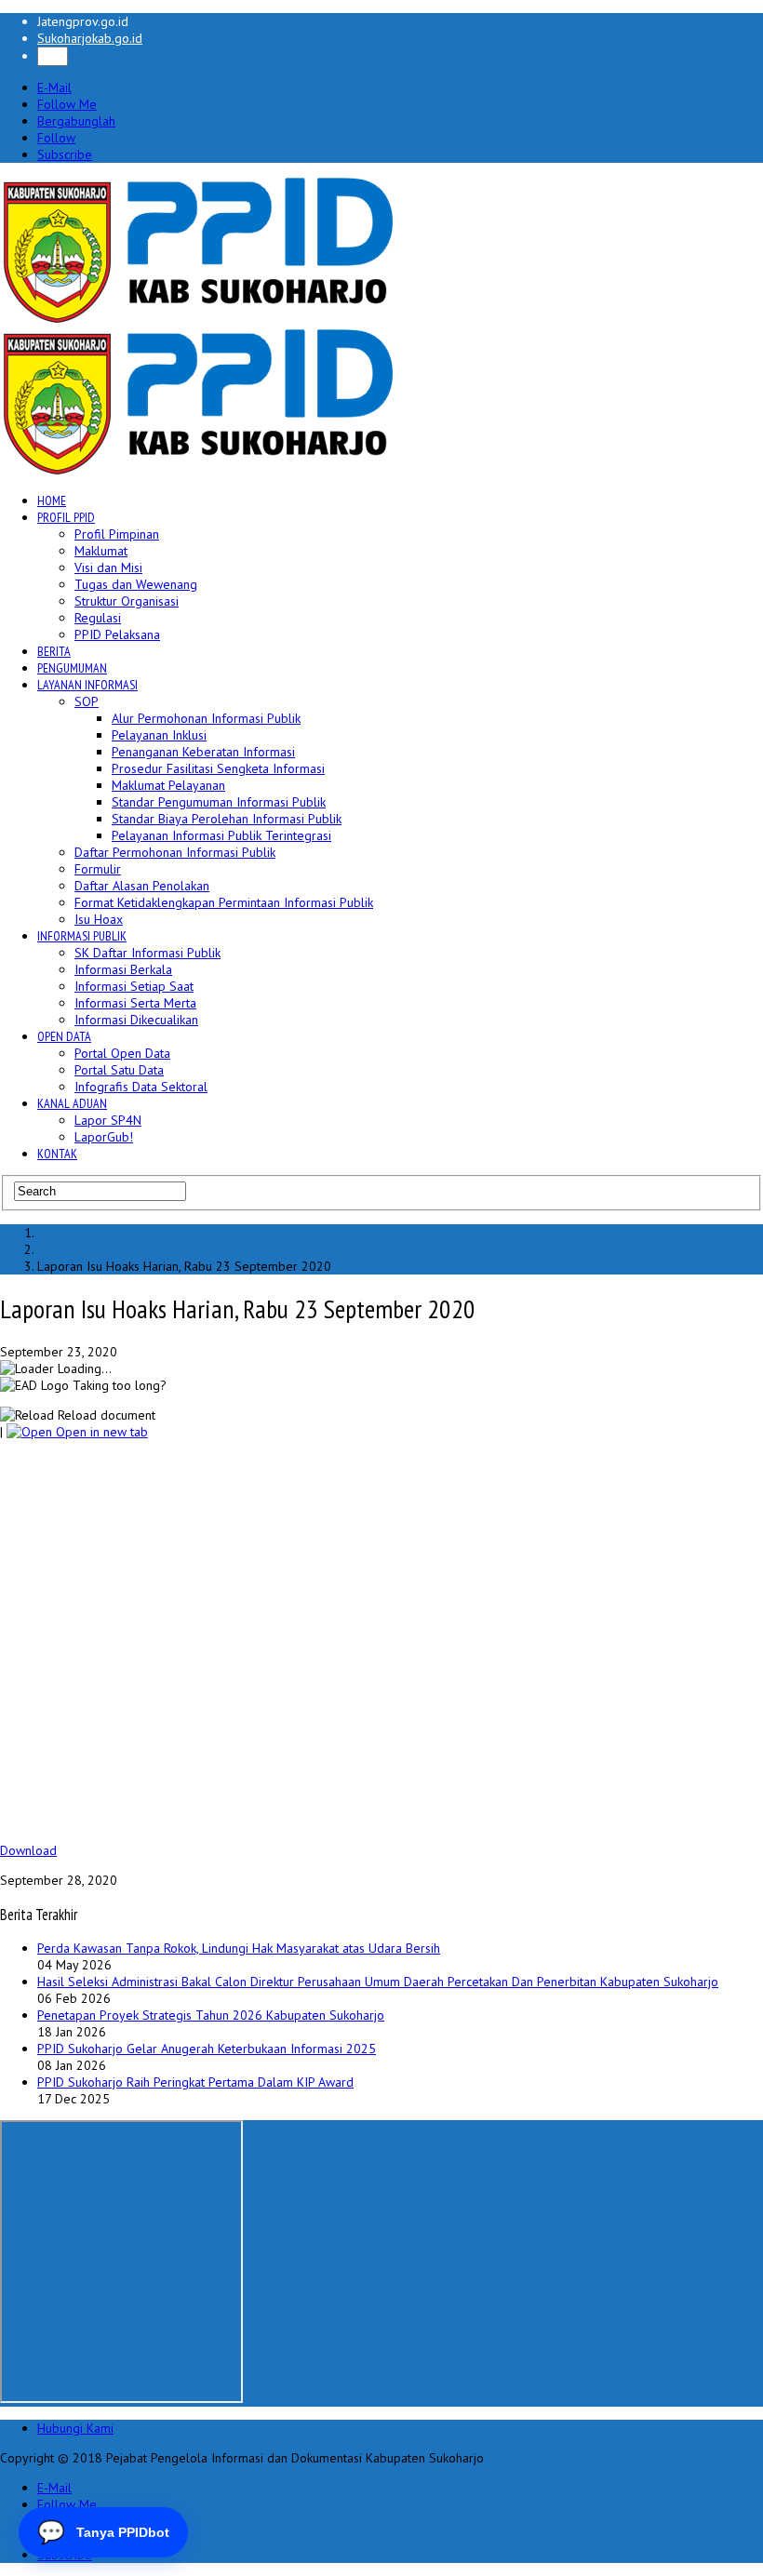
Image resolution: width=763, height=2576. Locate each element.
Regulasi (98, 618)
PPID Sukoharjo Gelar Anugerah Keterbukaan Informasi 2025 (207, 2049)
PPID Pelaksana (117, 634)
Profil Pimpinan (117, 534)
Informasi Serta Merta (135, 1003)
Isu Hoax (99, 919)
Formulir (98, 869)
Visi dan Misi (108, 567)
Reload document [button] (105, 1415)
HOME (52, 501)
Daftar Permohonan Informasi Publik (175, 852)
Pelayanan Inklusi (159, 735)
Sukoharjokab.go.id (90, 38)
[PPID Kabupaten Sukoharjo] (199, 319)
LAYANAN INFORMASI (87, 685)
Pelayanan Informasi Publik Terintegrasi (221, 835)
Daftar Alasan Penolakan (142, 886)
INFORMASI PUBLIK (82, 936)
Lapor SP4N (108, 1120)
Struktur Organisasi (127, 601)
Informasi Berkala (123, 969)
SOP (87, 701)
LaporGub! (104, 1137)
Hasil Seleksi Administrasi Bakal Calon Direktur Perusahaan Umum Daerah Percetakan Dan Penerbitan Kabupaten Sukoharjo (378, 1982)
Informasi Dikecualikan (136, 1020)
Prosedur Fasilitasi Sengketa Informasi (218, 768)
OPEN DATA (64, 1036)
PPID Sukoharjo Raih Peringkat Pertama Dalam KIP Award (195, 2082)
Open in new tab (100, 1432)
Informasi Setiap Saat (134, 986)
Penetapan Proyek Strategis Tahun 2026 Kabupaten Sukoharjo (211, 2015)
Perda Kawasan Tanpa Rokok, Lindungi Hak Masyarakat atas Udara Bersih (239, 1948)
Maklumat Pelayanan (168, 785)
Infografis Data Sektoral (141, 1087)
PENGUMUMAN (72, 668)
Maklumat (101, 551)
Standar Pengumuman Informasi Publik (219, 802)
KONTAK (57, 1154)
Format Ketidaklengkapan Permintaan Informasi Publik (224, 902)
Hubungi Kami (75, 2428)
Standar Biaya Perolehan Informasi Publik (227, 819)
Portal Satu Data (119, 1070)
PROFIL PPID (66, 517)
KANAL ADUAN (72, 1103)
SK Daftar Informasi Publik (147, 953)
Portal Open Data (122, 1053)
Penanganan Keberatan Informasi (203, 752)
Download (28, 1850)
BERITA (54, 651)
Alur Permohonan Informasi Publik (206, 718)
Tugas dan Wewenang (136, 584)
